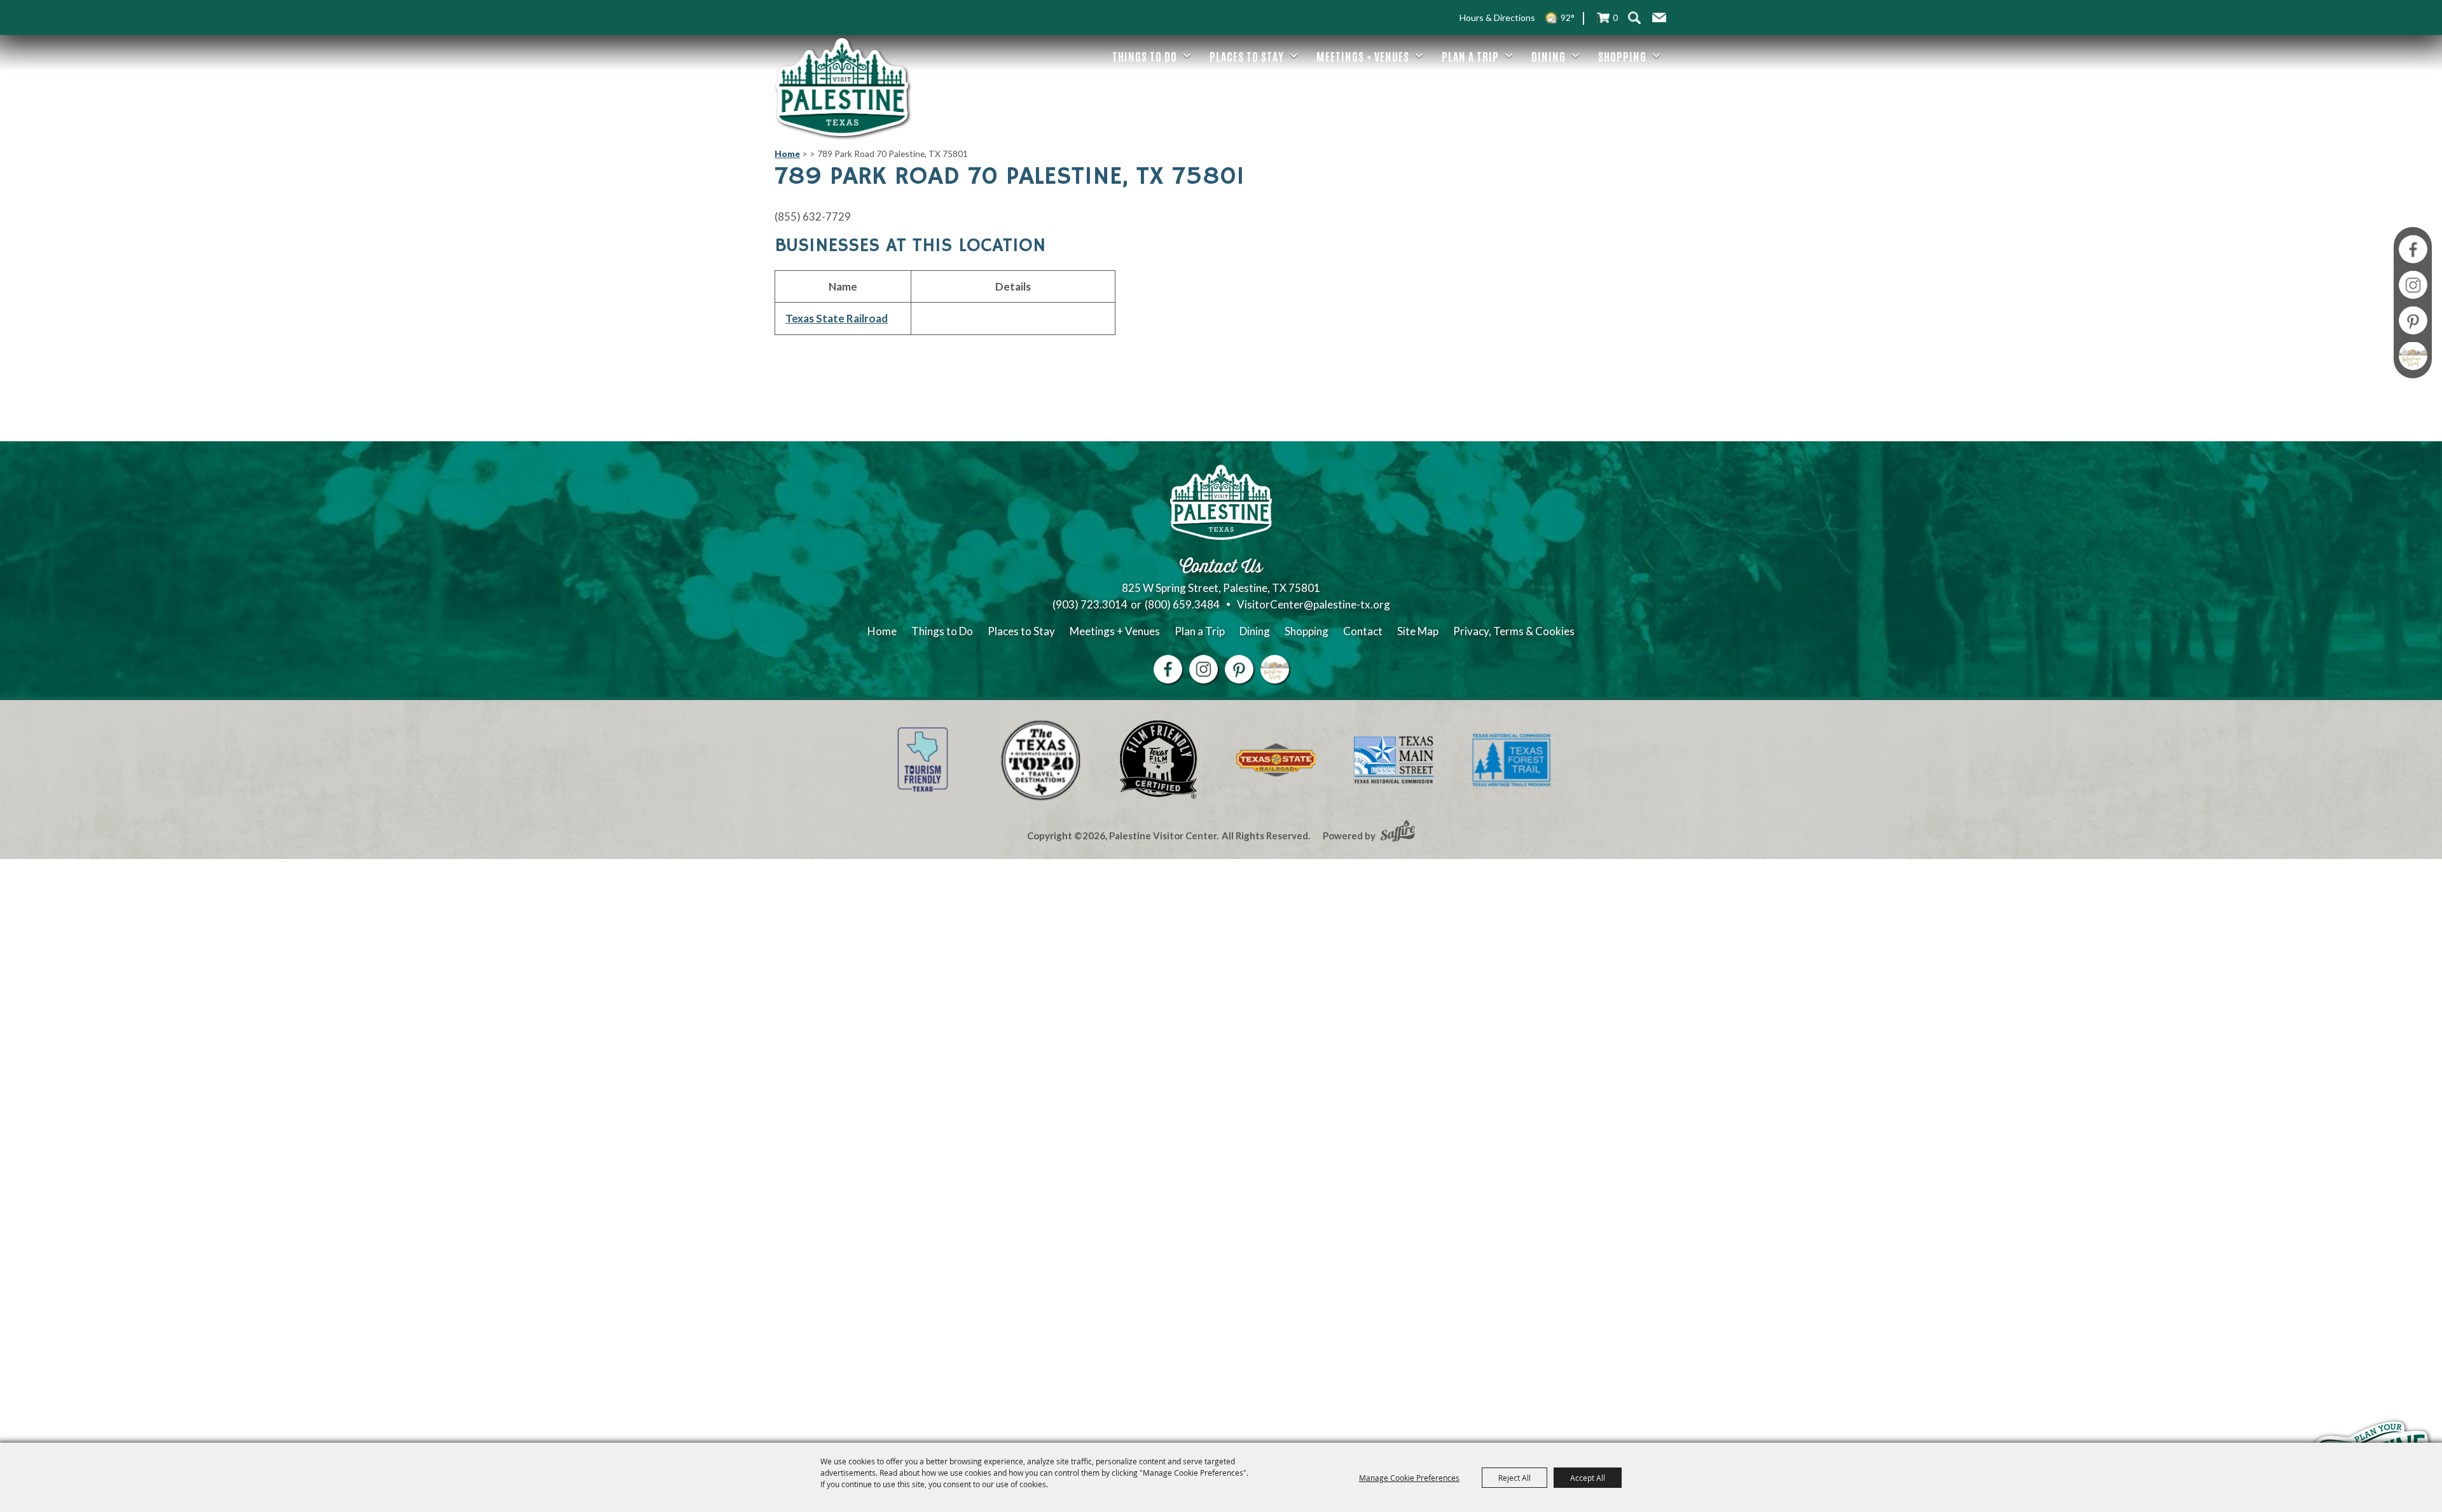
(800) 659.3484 (1182, 604)
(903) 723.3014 (1090, 604)
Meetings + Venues (1363, 56)
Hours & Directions (1497, 17)
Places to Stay (1247, 56)
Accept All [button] (1588, 1478)
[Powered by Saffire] (1398, 832)
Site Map (1418, 631)
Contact (1363, 631)
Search (1634, 17)
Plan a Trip (1470, 56)
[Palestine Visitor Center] (842, 87)
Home (787, 154)
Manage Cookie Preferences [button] (1409, 1478)
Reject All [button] (1514, 1478)
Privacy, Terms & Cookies (1514, 631)
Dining (1549, 56)
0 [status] (1615, 17)
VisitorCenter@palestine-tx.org (1314, 604)
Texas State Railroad (837, 318)
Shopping (1622, 56)
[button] (1659, 18)
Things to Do (1145, 56)
